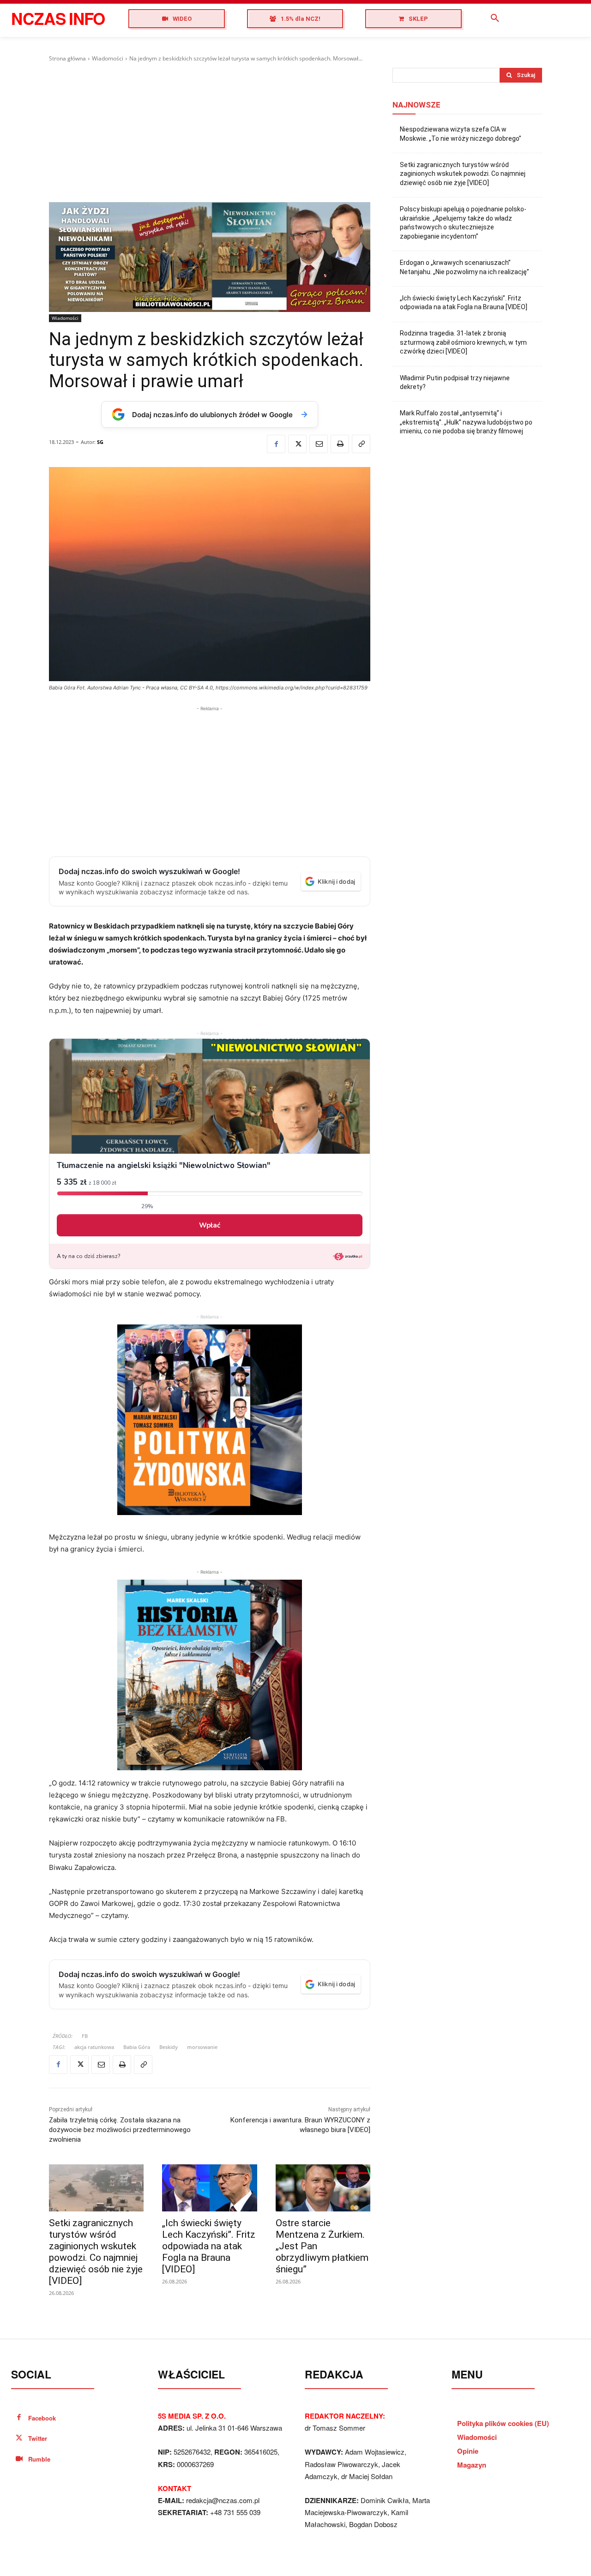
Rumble (39, 2459)
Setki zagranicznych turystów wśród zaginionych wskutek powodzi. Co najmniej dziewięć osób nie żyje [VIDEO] (96, 2252)
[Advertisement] (210, 132)
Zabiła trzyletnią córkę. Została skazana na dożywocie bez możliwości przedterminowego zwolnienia (120, 2130)
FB (85, 2036)
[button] (495, 18)
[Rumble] (19, 2459)
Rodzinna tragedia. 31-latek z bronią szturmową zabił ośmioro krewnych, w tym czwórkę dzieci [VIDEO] (463, 342)
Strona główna (67, 58)
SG (100, 442)
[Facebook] (276, 444)
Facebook (42, 2418)
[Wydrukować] (340, 444)
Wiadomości (108, 58)
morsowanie (202, 2047)
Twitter (38, 2438)
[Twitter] (297, 444)
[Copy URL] (361, 444)
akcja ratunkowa (94, 2047)
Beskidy (169, 2047)
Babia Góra (137, 2047)
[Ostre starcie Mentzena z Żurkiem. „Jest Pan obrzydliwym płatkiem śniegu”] (323, 2188)
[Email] (319, 444)
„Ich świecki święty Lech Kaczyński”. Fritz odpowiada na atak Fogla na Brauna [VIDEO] (209, 2246)
